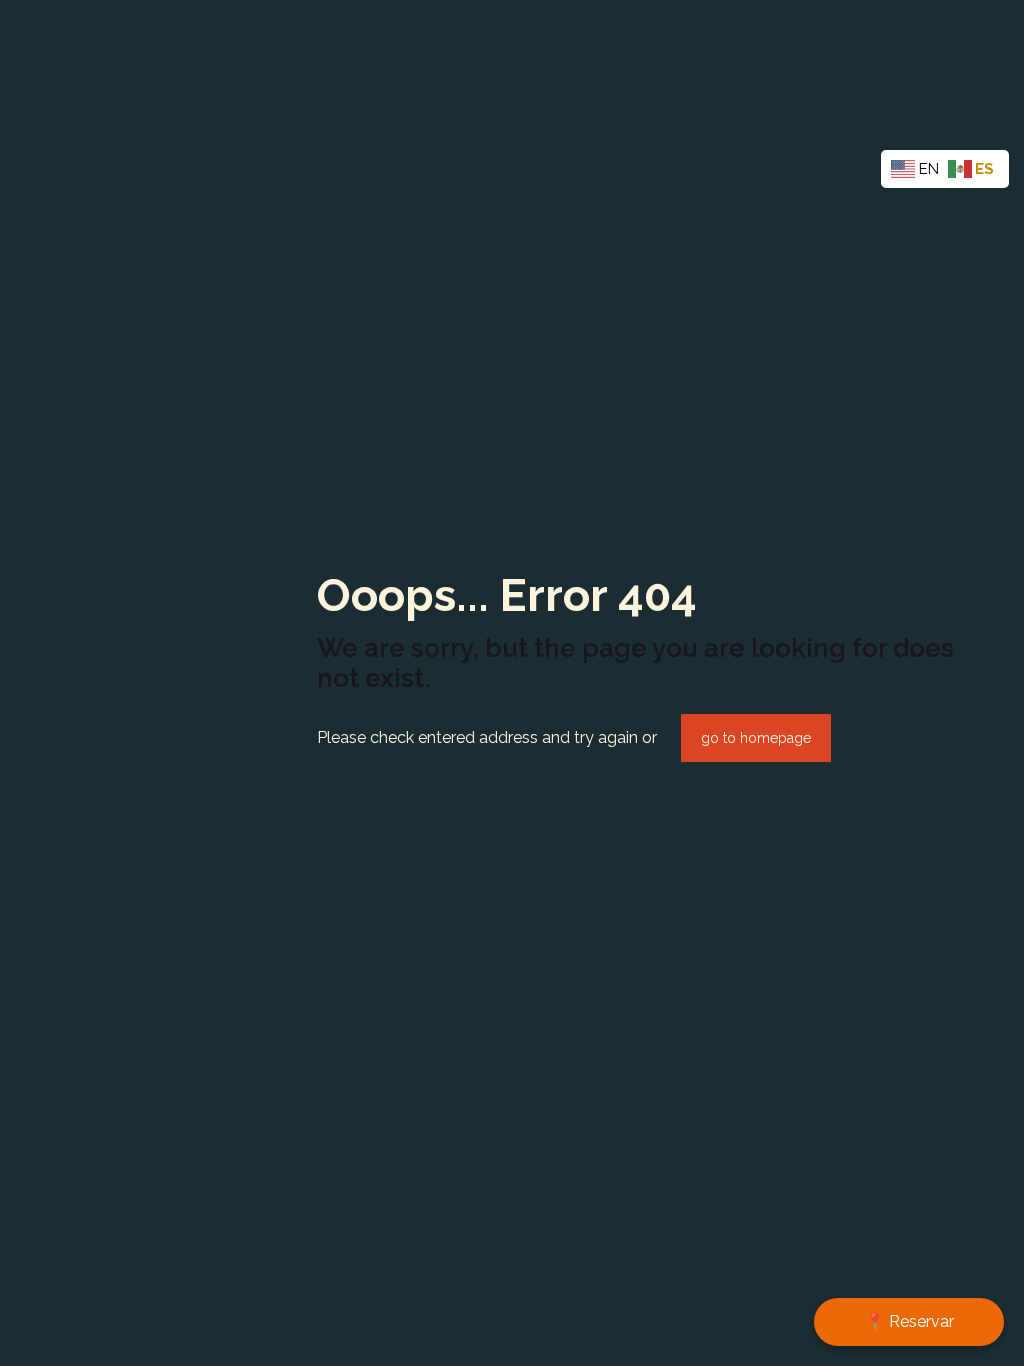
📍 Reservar (909, 1321)
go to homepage (756, 738)
